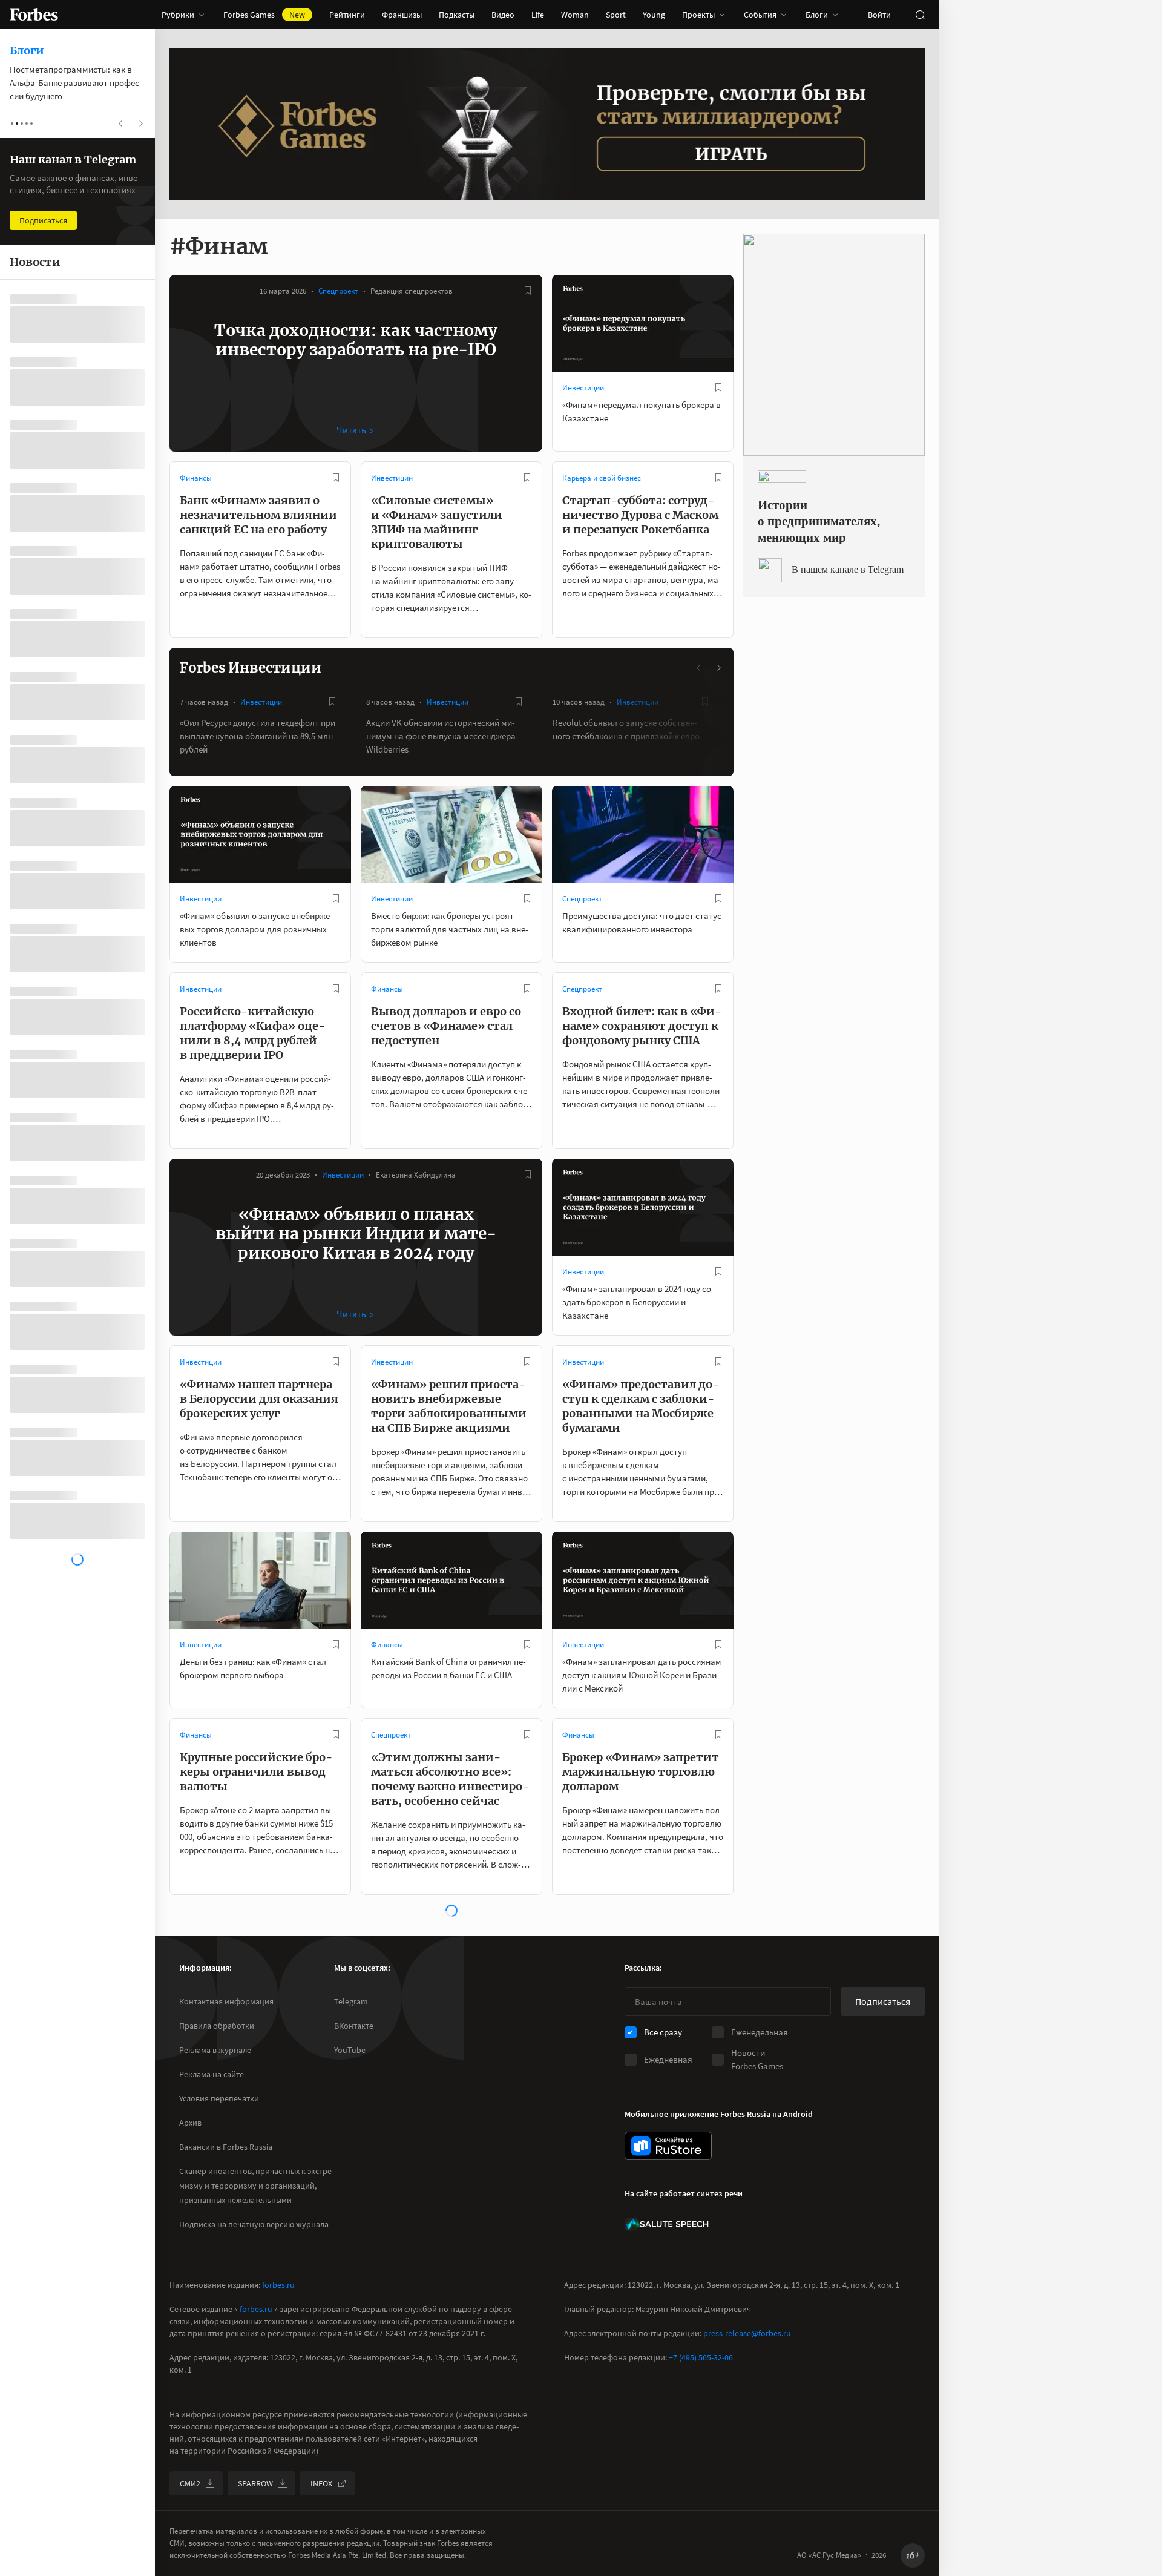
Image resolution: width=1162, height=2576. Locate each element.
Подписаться (883, 2001)
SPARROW (255, 2483)
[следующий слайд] (718, 668)
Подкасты (457, 15)
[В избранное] (528, 291)
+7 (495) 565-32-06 (701, 2357)
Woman (575, 15)
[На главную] (34, 15)
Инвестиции (583, 388)
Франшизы (402, 15)
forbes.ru (278, 2285)
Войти (879, 15)
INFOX (321, 2483)
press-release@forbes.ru (747, 2333)
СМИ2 (190, 2483)
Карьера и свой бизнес (602, 478)
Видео (503, 15)
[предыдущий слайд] (699, 668)
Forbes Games (264, 15)
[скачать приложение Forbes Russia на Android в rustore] (668, 2146)
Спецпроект (338, 291)
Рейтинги (347, 15)
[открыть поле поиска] (920, 15)
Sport (616, 15)
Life (538, 15)
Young (654, 15)
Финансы (196, 478)
